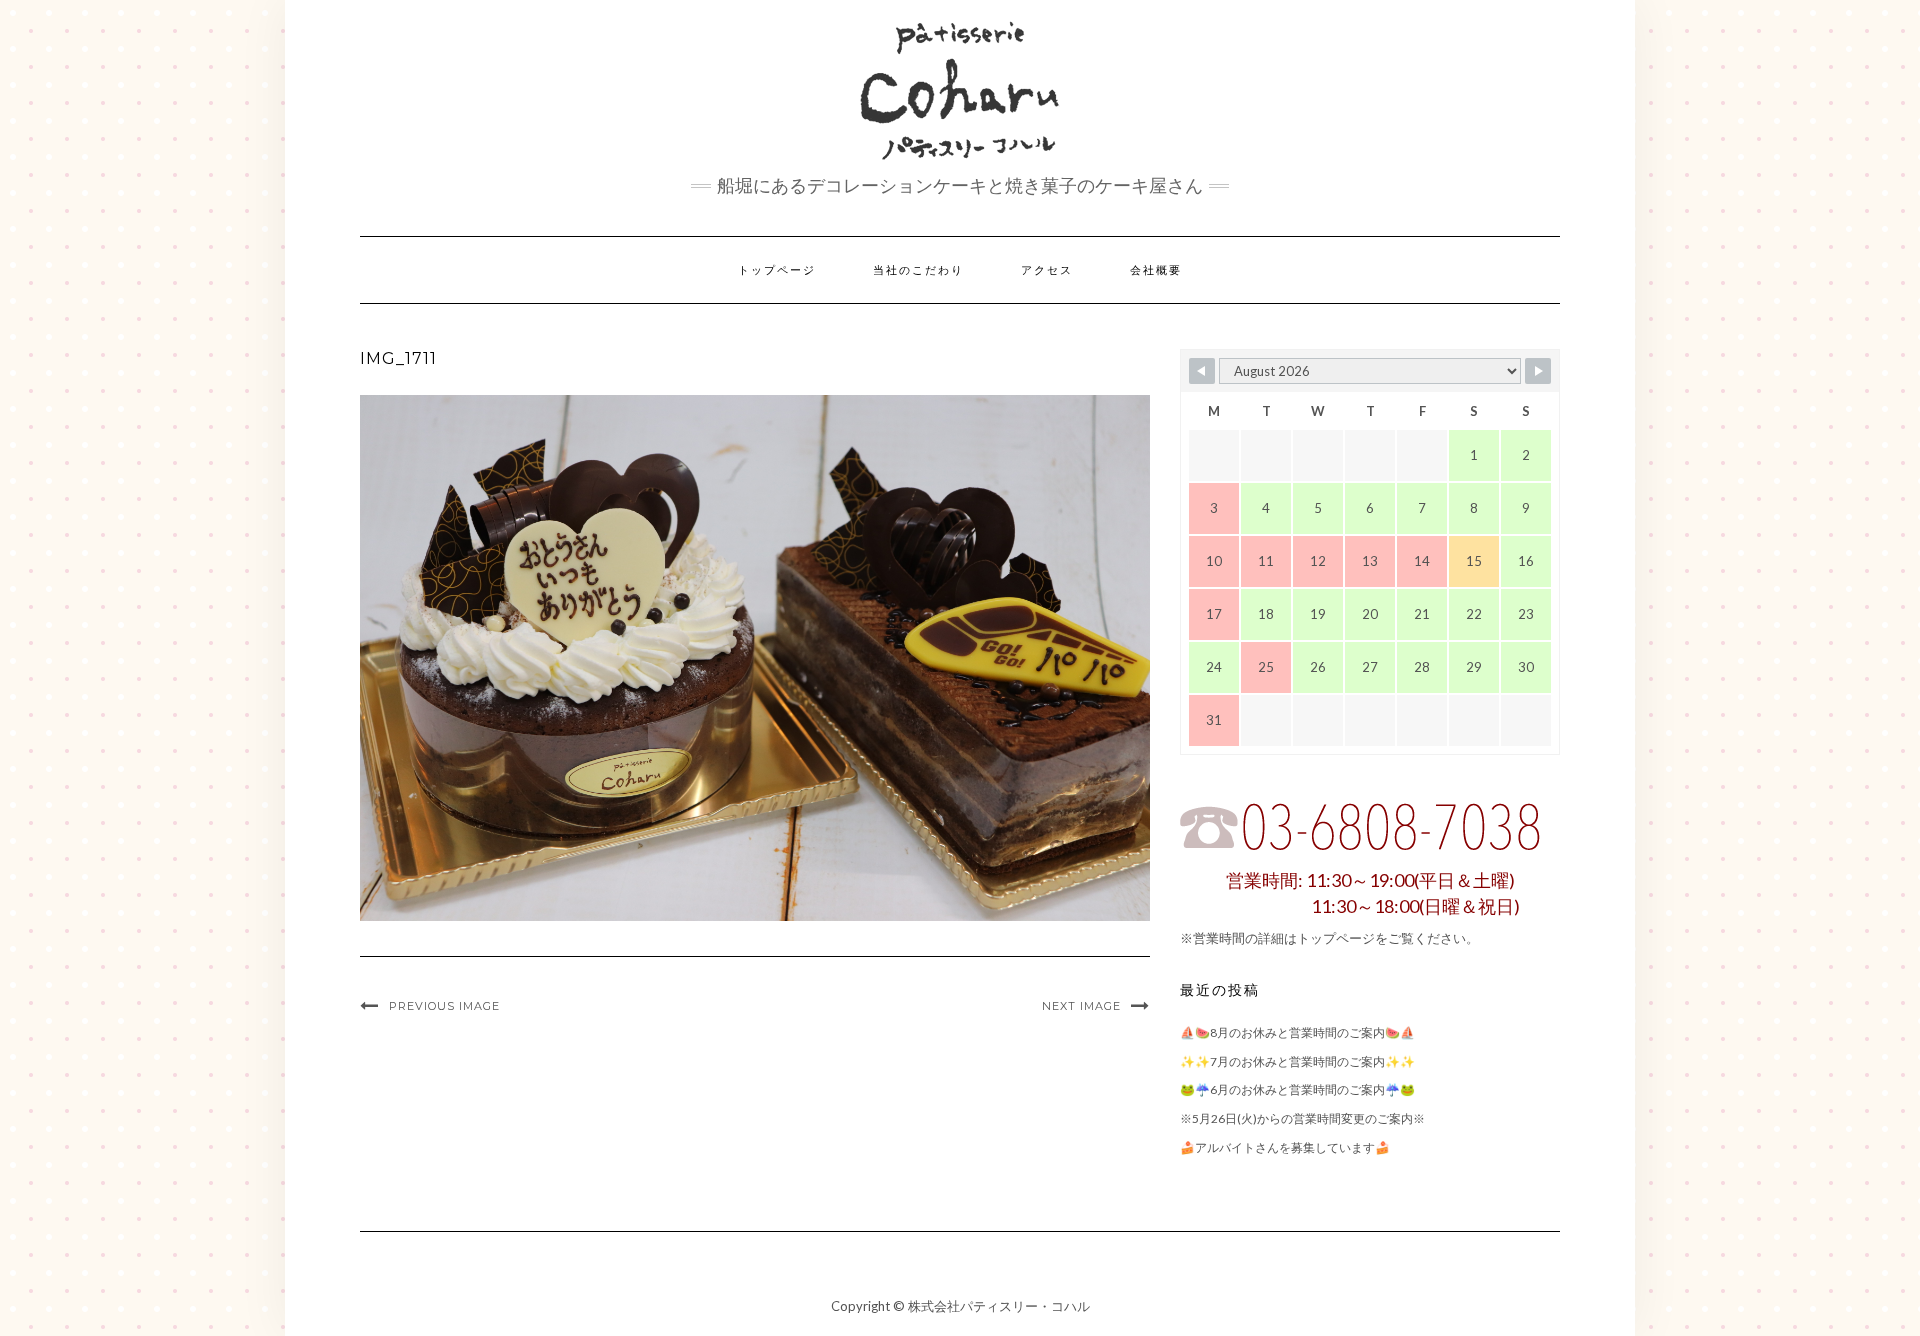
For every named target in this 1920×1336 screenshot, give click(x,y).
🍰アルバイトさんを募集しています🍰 (1285, 1147)
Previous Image (444, 1006)
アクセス (1047, 270)
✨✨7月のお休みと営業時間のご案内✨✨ (1297, 1061)
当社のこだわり (918, 270)
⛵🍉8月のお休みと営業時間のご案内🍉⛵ (1297, 1032)
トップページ (777, 270)
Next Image (1081, 1006)
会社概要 (1156, 270)
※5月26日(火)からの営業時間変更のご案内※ (1302, 1118)
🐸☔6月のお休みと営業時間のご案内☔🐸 (1297, 1089)
